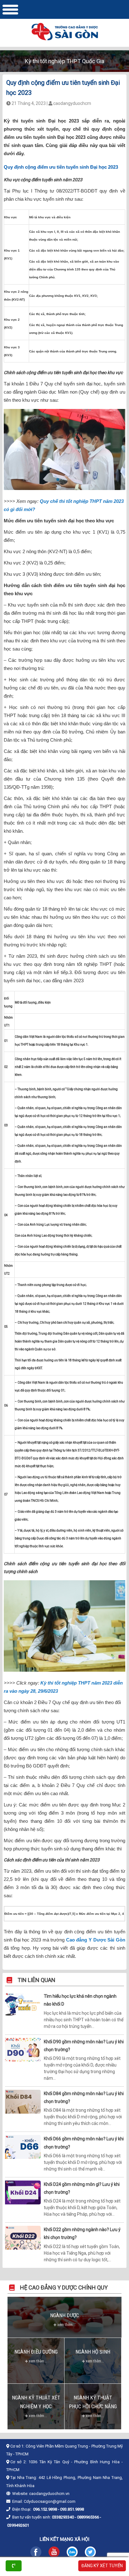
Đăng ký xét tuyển (102, 2566)
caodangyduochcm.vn (49, 2494)
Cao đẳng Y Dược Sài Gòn (96, 1940)
